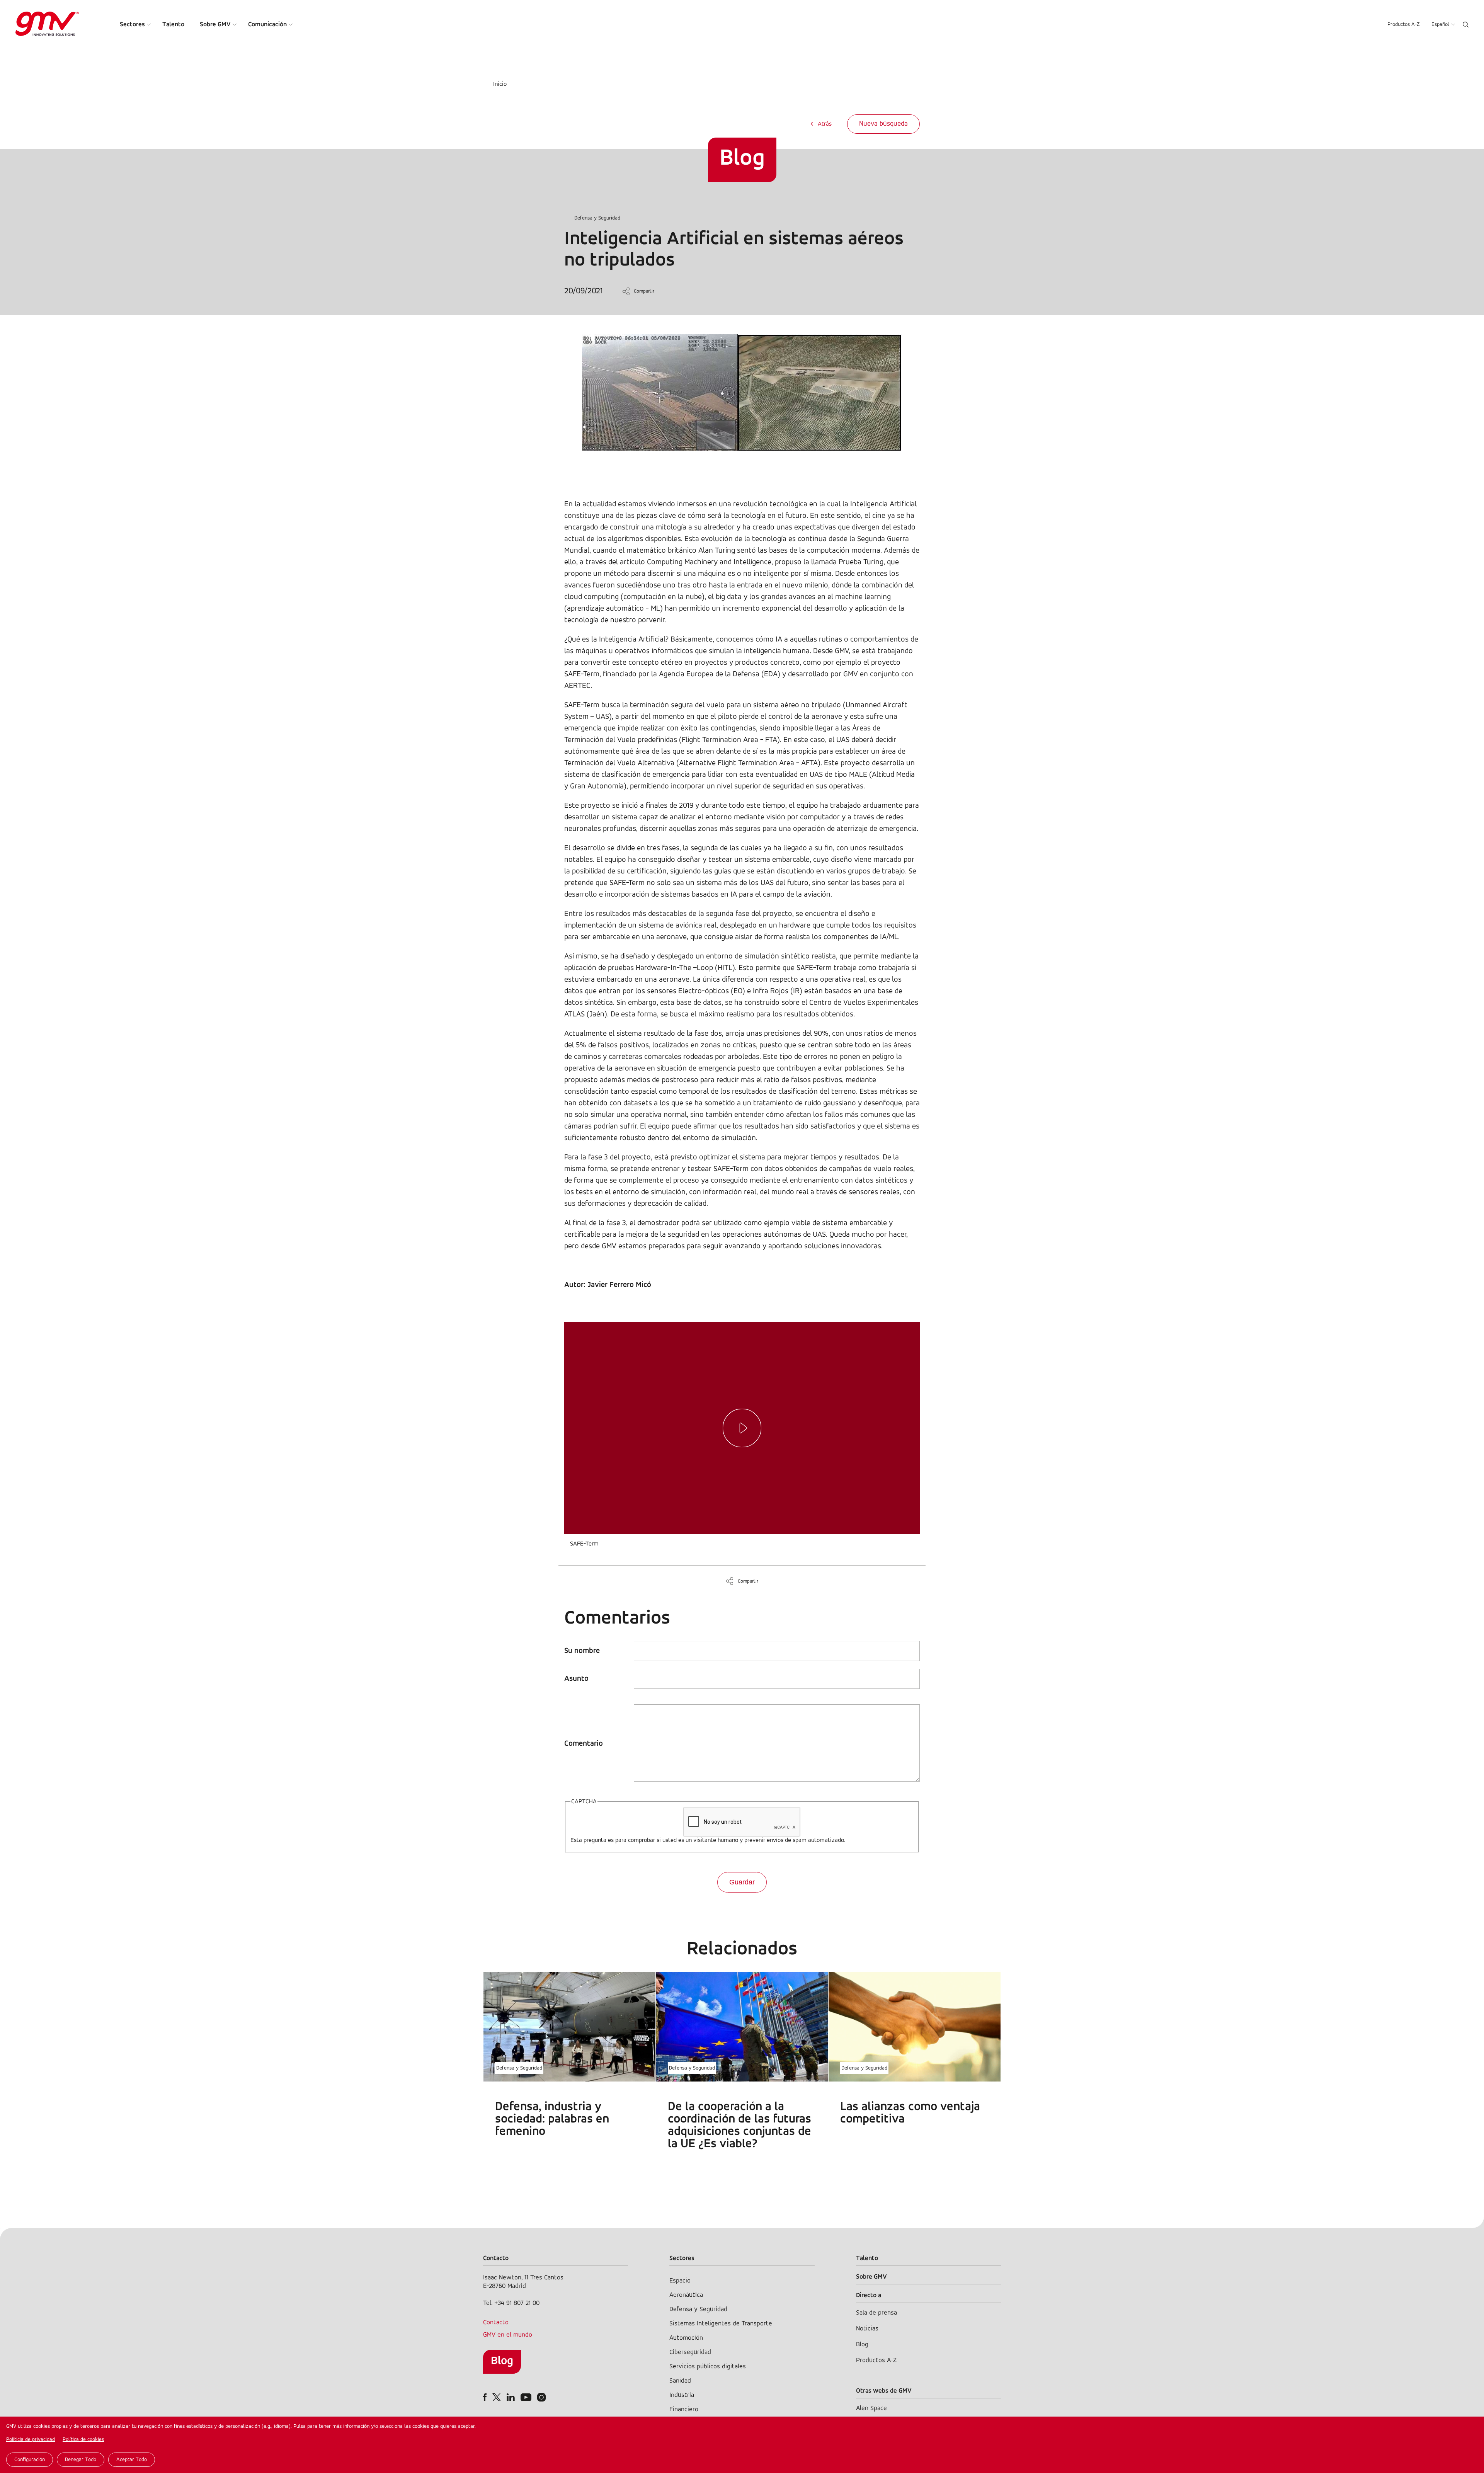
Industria (682, 2395)
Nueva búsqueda (883, 124)
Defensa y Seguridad (597, 218)
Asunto (576, 1679)
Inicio (500, 84)
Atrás (825, 124)
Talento (173, 25)
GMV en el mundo (508, 2335)
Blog (502, 2361)
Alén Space (871, 2408)
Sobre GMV (215, 25)
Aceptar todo (132, 2460)
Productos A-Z (1404, 25)
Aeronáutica (686, 2295)
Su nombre (582, 1651)
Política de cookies (83, 2440)
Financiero (684, 2409)
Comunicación (267, 25)
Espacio (680, 2281)
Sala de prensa (876, 2313)
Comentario (584, 1744)
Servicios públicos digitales (708, 2367)
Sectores (132, 25)
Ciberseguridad (690, 2352)
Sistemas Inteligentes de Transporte (721, 2324)
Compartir (644, 291)
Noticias (867, 2329)
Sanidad (680, 2381)
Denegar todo (81, 2460)
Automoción (686, 2338)
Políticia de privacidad (31, 2440)
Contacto (496, 2322)
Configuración (30, 2460)
